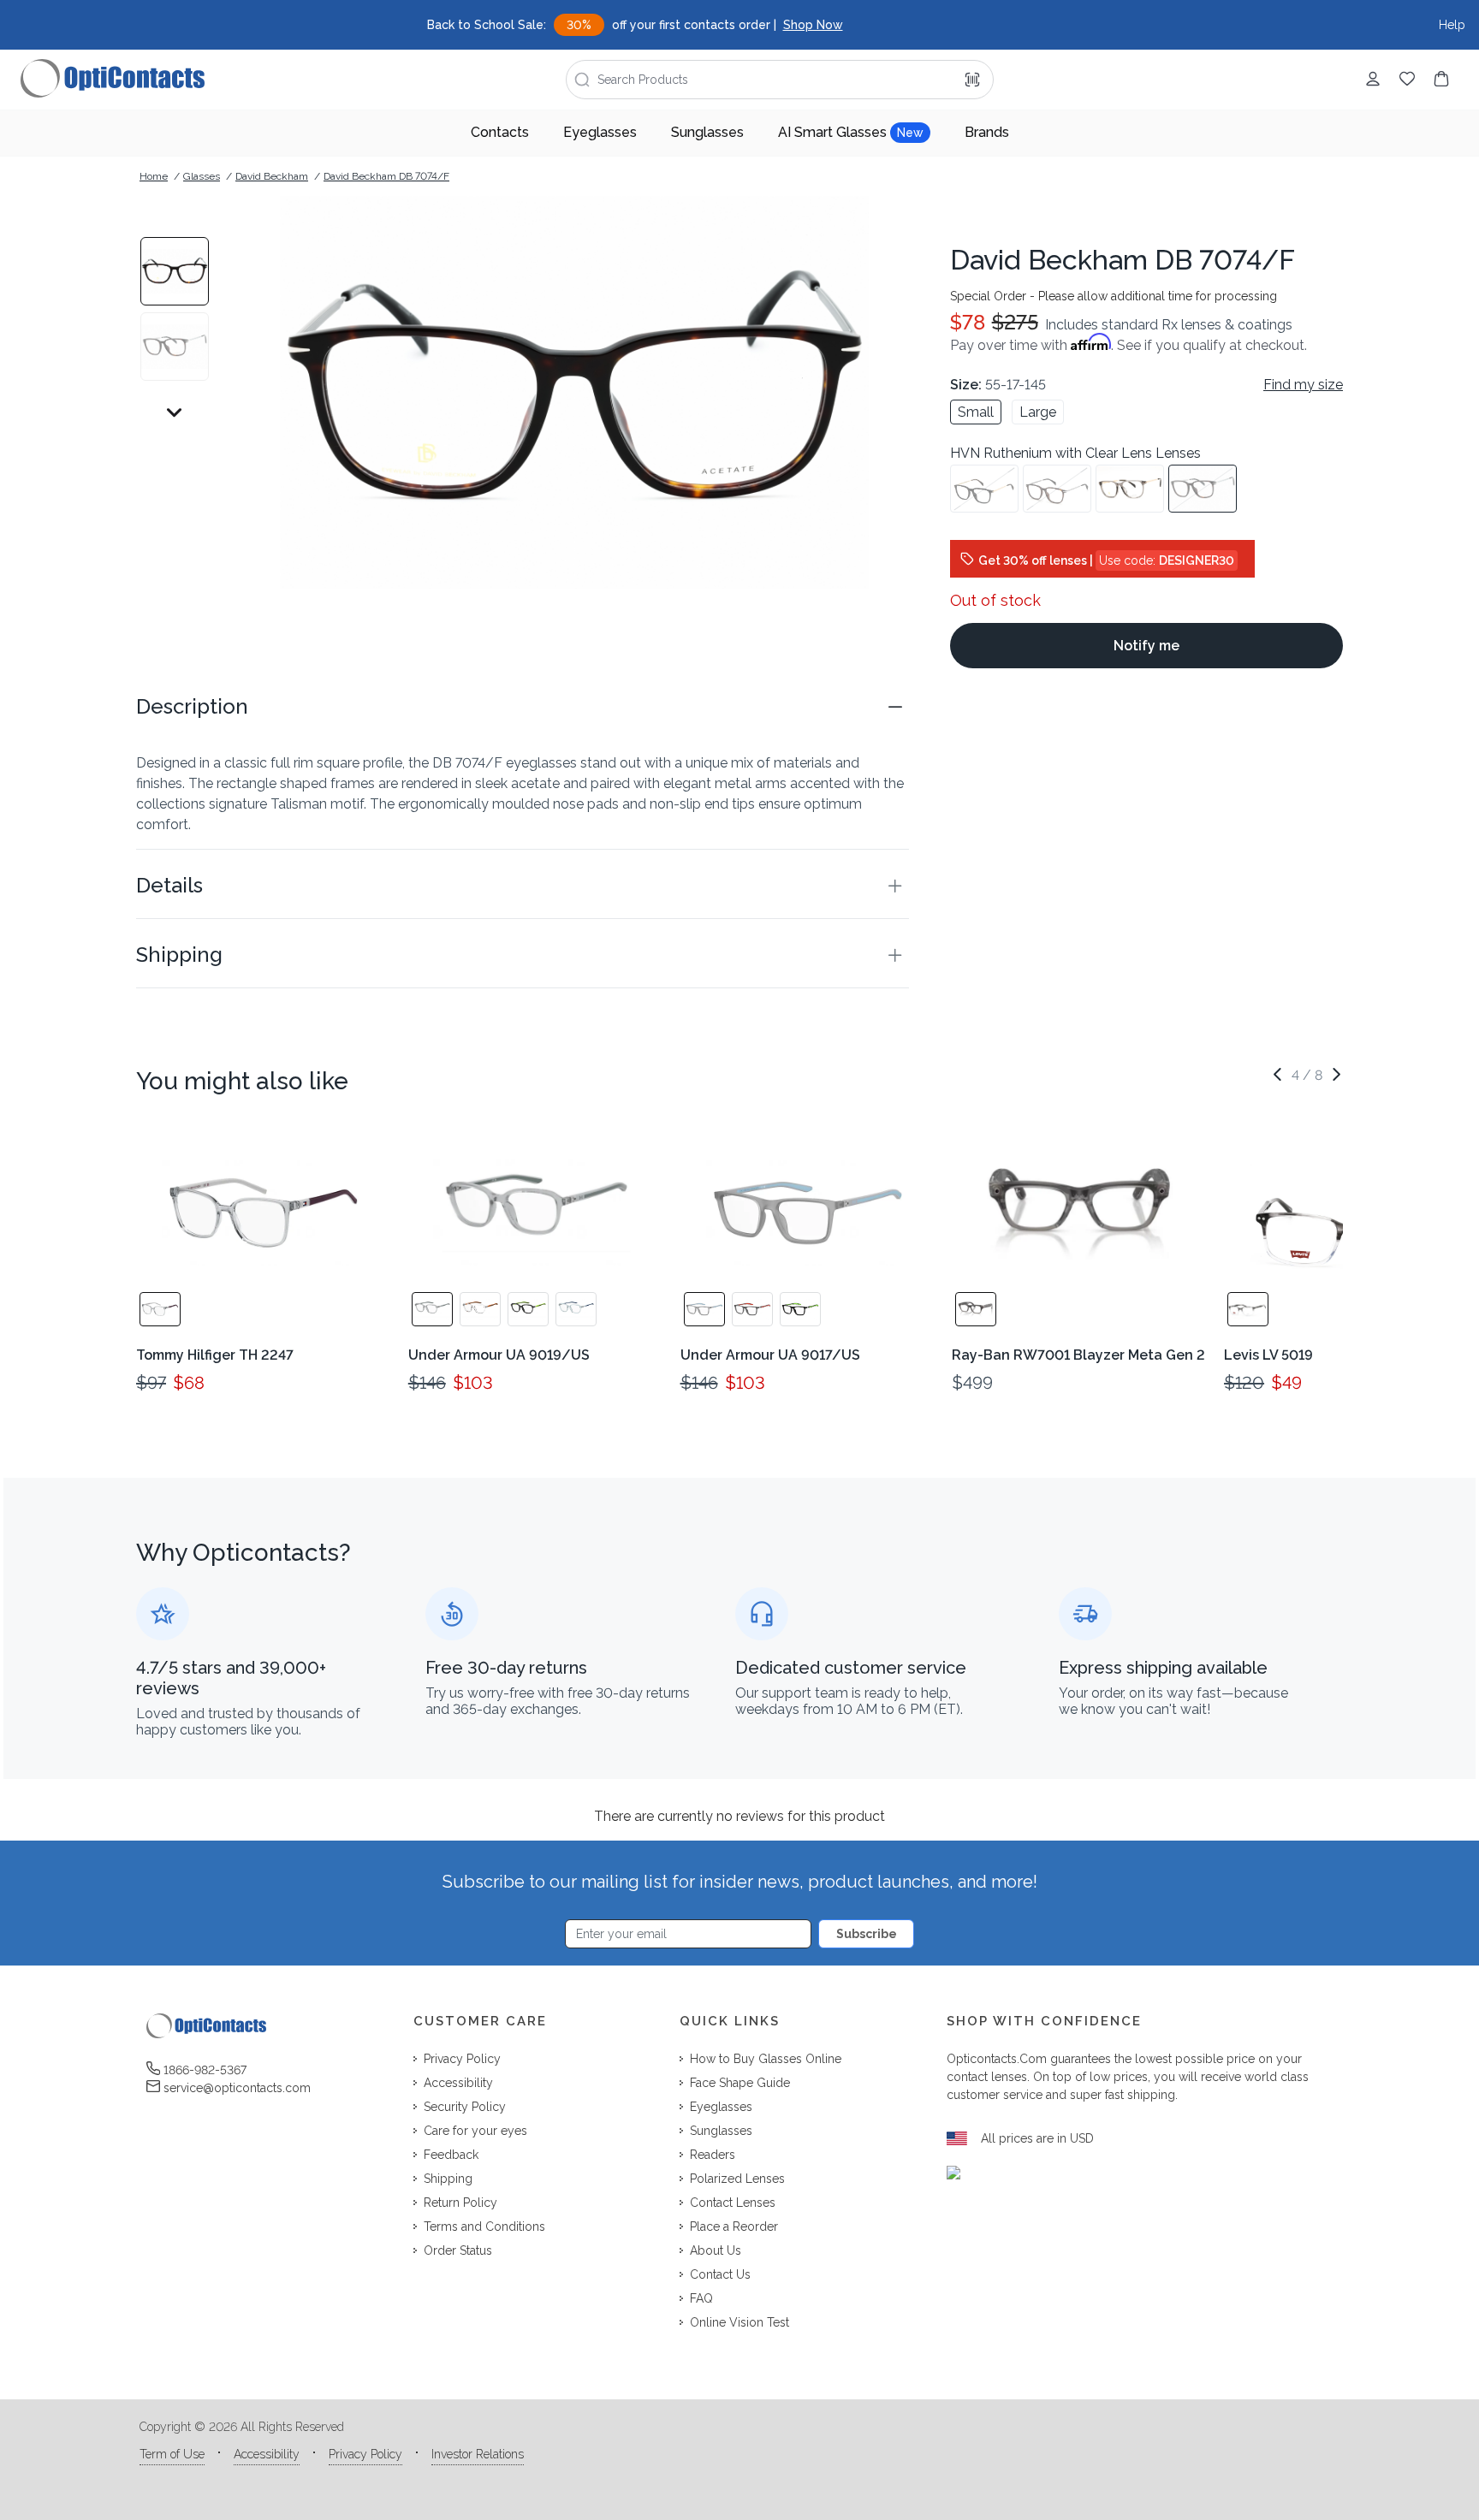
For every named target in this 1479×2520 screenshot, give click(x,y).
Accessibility (267, 2454)
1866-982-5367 (205, 2070)
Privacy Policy (365, 2454)
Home (154, 176)
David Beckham (272, 176)
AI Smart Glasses (851, 132)
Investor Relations (478, 2454)
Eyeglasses (600, 132)
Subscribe (867, 1934)
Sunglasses (707, 132)
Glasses (202, 176)
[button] (523, 707)
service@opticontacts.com (237, 2088)
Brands (987, 132)
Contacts (500, 132)
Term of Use (172, 2454)
